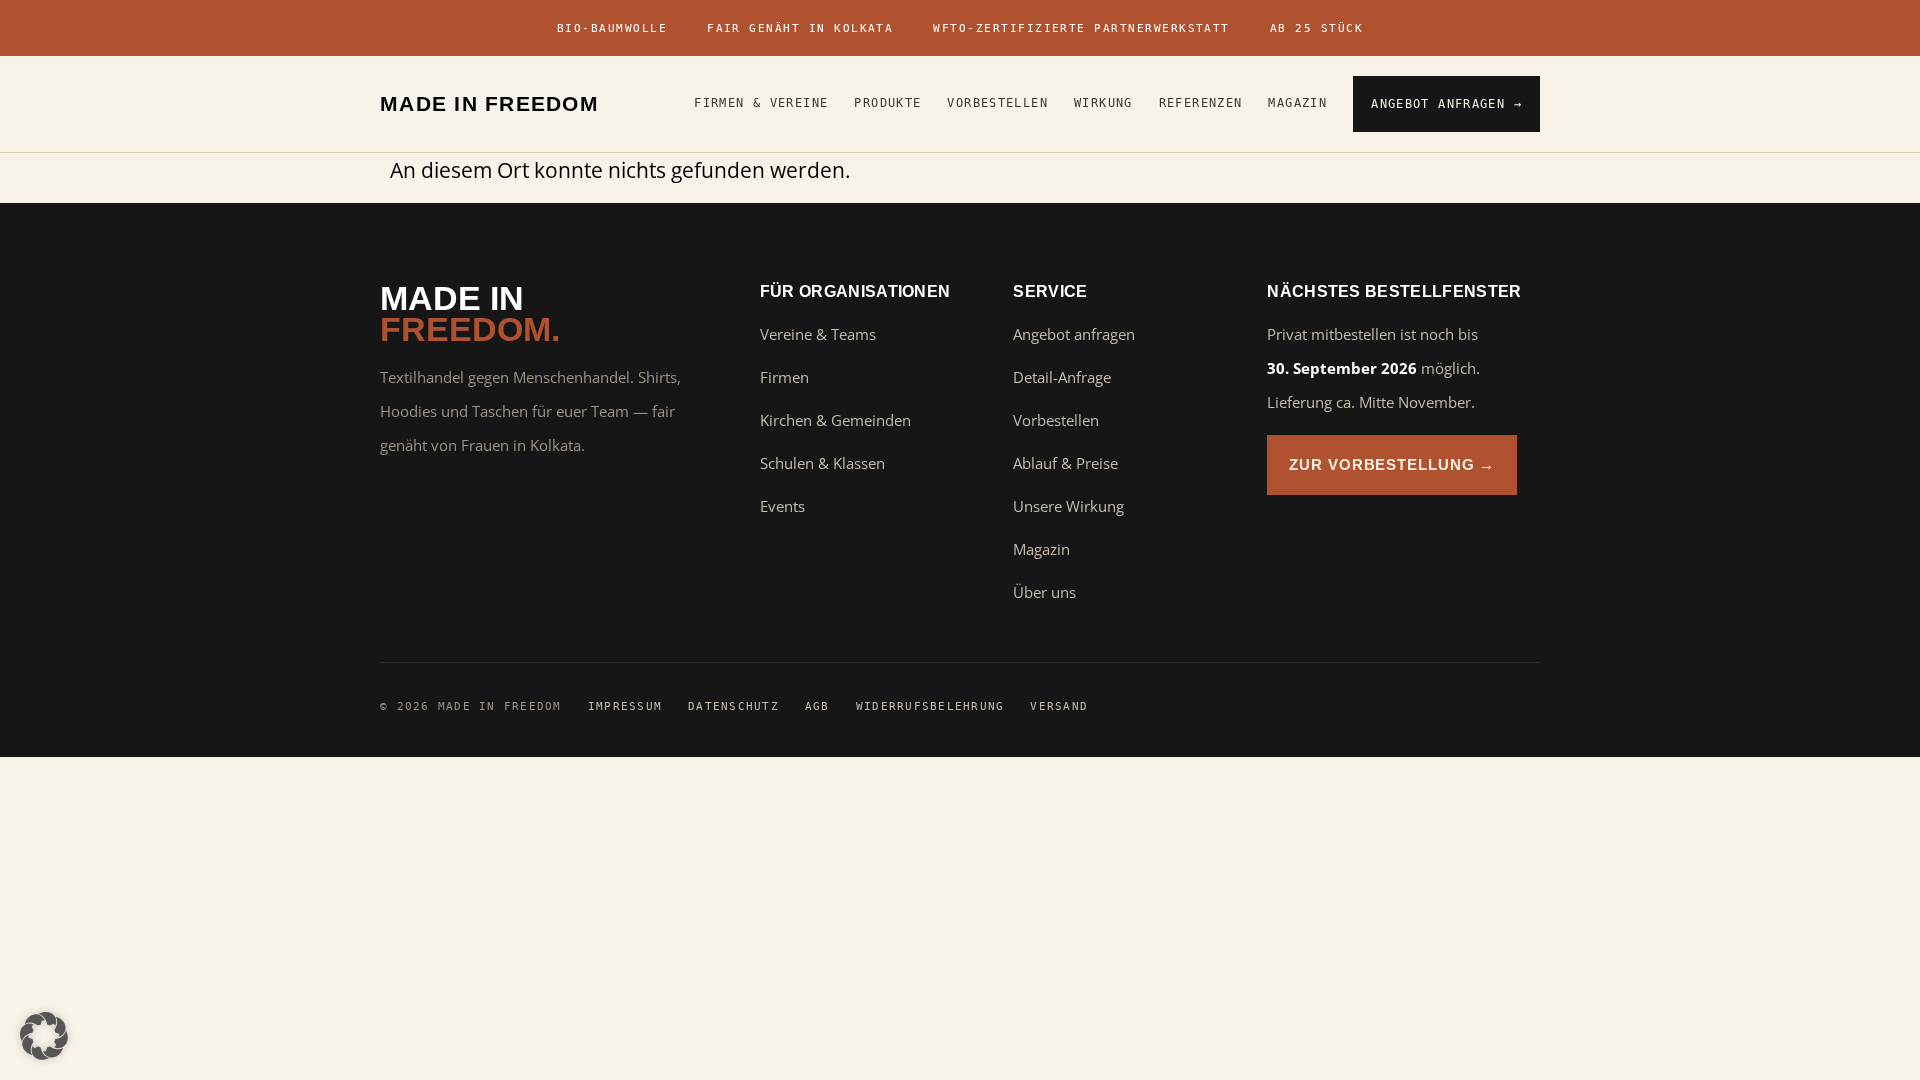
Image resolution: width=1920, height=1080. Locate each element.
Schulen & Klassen (822, 463)
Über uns (1044, 592)
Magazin (1297, 103)
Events (782, 506)
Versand (1059, 706)
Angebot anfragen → (1446, 104)
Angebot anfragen (1074, 334)
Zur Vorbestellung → (1392, 464)
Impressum (625, 706)
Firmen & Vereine (761, 103)
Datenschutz (733, 706)
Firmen (784, 377)
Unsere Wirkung (1068, 506)
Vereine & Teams (818, 334)
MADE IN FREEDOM (489, 103)
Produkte (887, 103)
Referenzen (1201, 103)
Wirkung (1103, 103)
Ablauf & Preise (1065, 463)
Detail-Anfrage (1062, 377)
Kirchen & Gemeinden (835, 420)
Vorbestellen (997, 103)
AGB (817, 706)
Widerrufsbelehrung (930, 706)
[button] (44, 1036)
